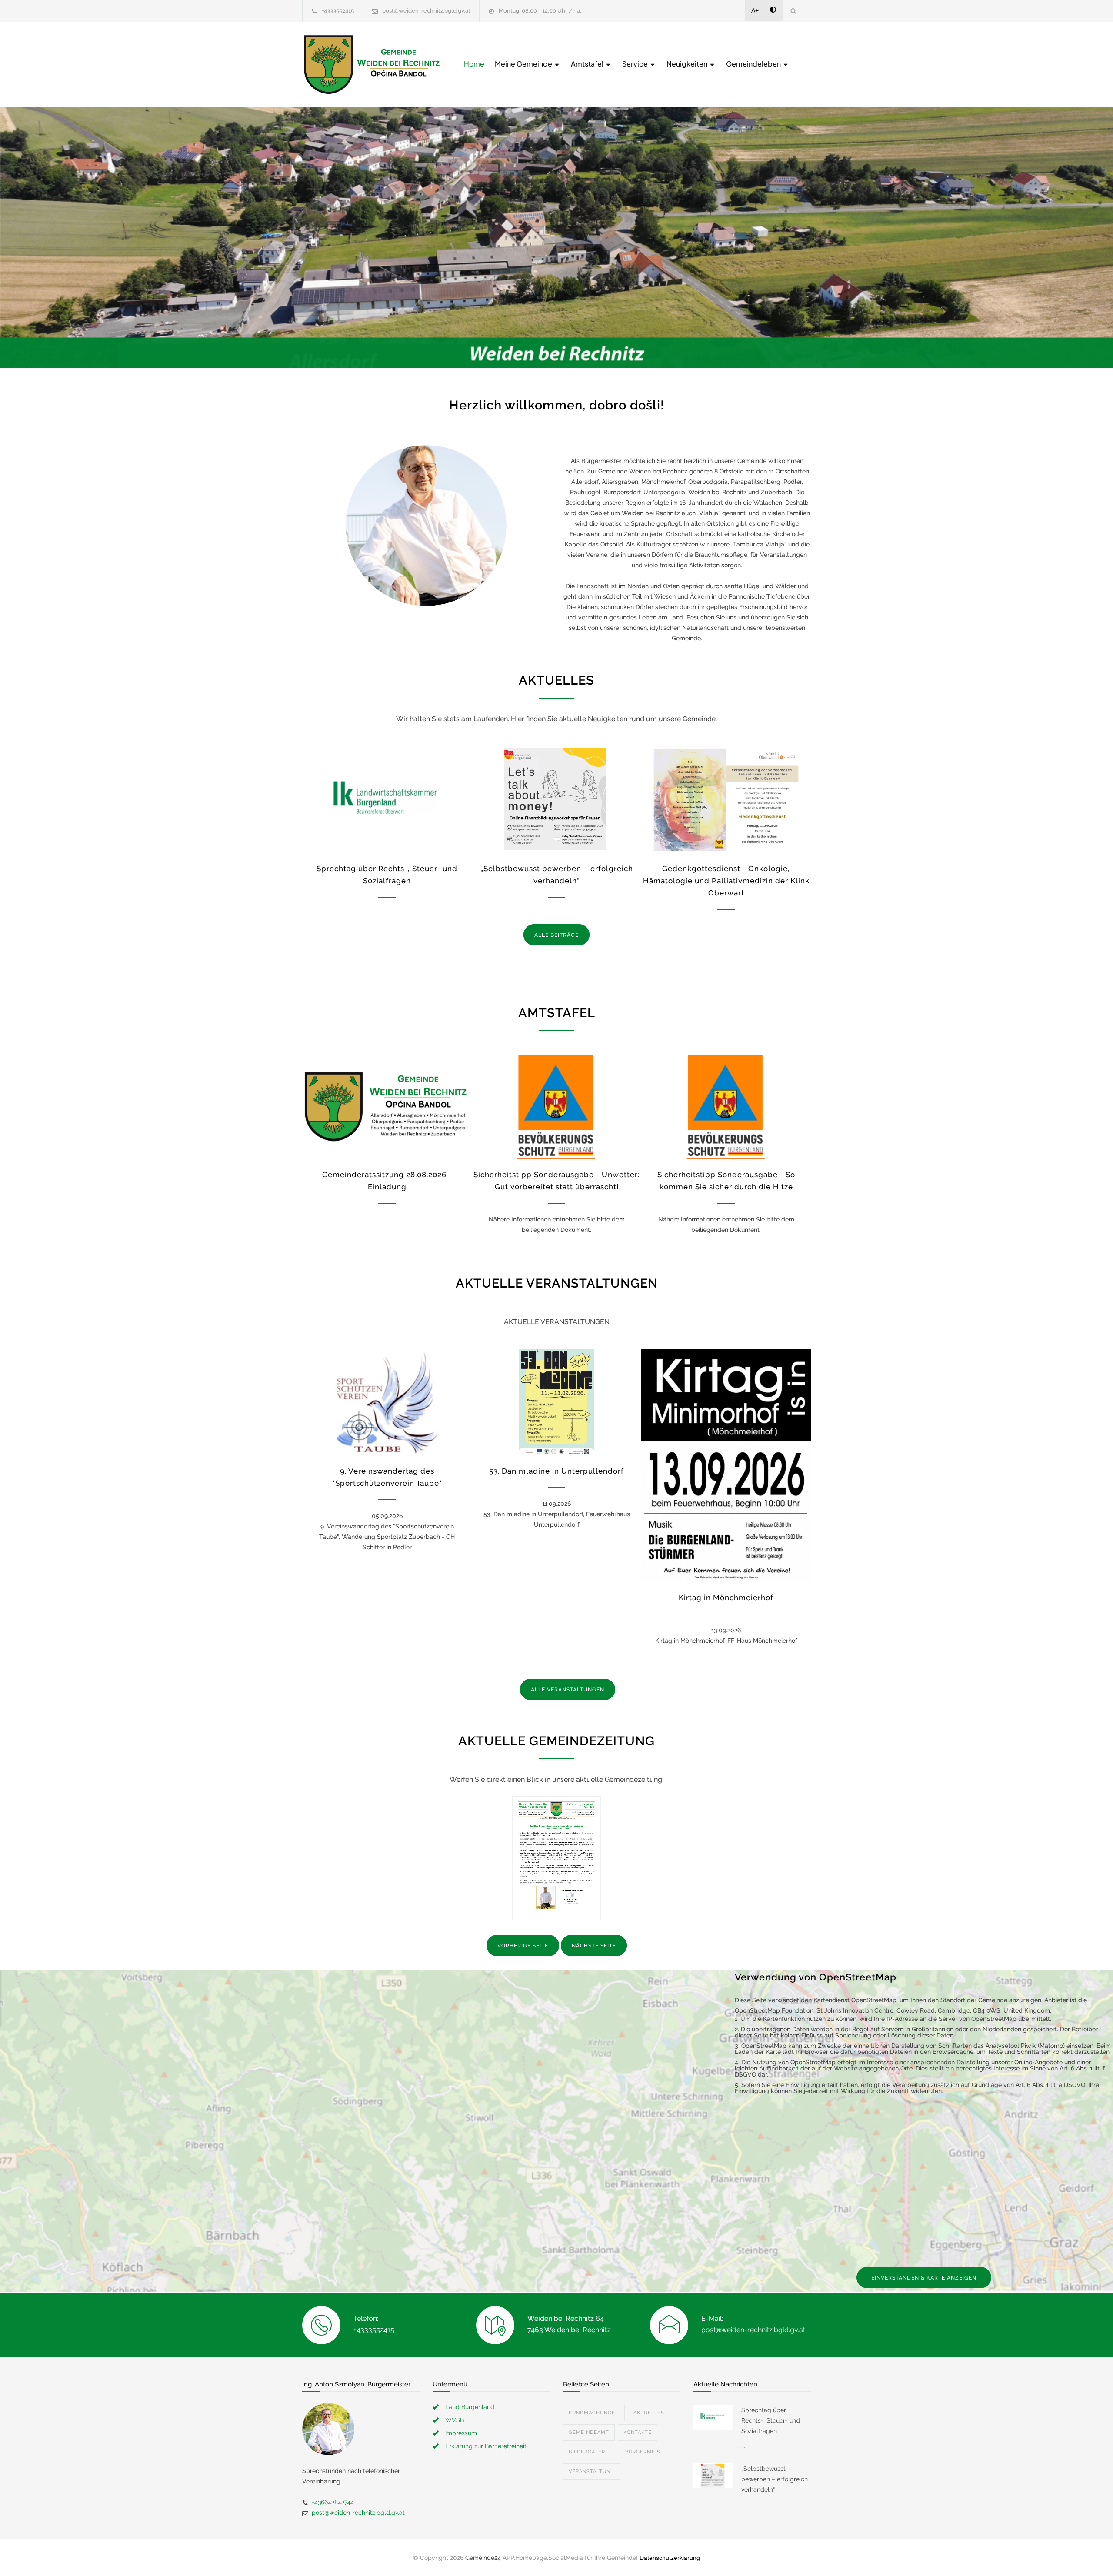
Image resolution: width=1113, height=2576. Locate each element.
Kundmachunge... (594, 2413)
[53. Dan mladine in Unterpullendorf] (556, 1402)
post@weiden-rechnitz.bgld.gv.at (426, 11)
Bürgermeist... (646, 2452)
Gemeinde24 (483, 2558)
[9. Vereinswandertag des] (387, 1402)
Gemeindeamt (589, 2432)
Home (474, 64)
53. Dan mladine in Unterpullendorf (556, 1471)
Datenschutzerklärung (670, 2558)
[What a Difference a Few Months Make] (713, 2417)
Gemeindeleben (754, 64)
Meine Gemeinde (524, 64)
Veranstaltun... (591, 2471)
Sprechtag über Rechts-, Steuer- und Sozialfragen (771, 2420)
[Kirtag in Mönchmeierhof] (726, 1466)
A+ (755, 10)
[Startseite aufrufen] (372, 65)
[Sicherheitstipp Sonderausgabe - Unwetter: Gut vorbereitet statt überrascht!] (556, 1106)
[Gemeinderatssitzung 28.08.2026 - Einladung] (387, 1106)
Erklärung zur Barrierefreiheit (486, 2446)
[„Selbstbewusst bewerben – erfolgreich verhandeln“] (556, 799)
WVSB (455, 2420)
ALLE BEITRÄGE (556, 935)
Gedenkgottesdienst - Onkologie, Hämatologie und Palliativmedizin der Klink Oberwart (726, 881)
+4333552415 (338, 11)
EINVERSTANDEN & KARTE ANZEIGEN (924, 2278)
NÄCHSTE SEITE (594, 1946)
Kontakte (638, 2432)
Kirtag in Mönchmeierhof (726, 1598)
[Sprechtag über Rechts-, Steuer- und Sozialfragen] (387, 799)
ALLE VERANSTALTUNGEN (568, 1690)
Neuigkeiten (688, 64)
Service (636, 64)
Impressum (461, 2433)
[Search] (794, 11)
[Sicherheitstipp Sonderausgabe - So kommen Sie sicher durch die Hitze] (726, 1106)
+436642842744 (333, 2502)
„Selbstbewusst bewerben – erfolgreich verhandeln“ (775, 2479)
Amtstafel (588, 64)
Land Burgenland (470, 2407)
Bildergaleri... (590, 2452)
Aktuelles (649, 2413)
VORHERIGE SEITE (523, 1946)
